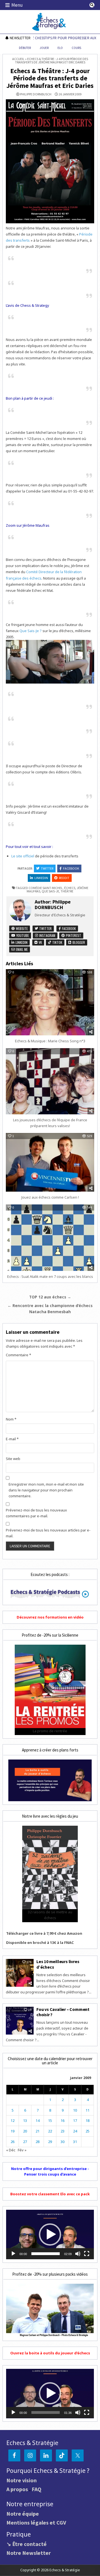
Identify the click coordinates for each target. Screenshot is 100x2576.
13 (25, 2120)
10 (75, 2110)
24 (75, 2131)
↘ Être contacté (27, 2544)
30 (62, 2142)
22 (50, 2131)
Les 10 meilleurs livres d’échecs (58, 1964)
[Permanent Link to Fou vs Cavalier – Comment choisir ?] (20, 2021)
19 (12, 2131)
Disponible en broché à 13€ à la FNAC (40, 1942)
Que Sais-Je (50, 891)
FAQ (37, 2489)
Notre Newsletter (29, 2553)
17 (75, 2120)
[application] (50, 2234)
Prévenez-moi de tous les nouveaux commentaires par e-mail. (36, 1513)
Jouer (44, 48)
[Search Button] (92, 5)
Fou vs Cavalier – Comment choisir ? (63, 2012)
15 (50, 2120)
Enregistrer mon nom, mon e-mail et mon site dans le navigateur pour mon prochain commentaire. (46, 1490)
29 (50, 2142)
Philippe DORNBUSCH (36, 94)
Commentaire (18, 1355)
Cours (76, 48)
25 (87, 2131)
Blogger (78, 942)
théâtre (67, 891)
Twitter (47, 868)
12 (12, 2120)
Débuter (25, 48)
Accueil (18, 59)
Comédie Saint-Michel (46, 888)
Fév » (22, 2150)
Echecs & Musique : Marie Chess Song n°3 (50, 1041)
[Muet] (78, 2254)
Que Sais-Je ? (31, 631)
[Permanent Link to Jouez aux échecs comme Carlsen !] (50, 1162)
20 (25, 2131)
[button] (50, 2234)
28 (37, 2142)
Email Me (21, 949)
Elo (60, 48)
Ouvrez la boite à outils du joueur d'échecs (50, 2353)
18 (87, 2120)
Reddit (64, 878)
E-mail (12, 1439)
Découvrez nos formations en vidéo (50, 1617)
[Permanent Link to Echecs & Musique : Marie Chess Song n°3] (50, 1002)
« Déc (11, 2150)
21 (37, 2131)
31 (75, 2142)
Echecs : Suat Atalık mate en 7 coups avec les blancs (50, 1276)
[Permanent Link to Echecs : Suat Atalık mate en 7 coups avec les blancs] (50, 1238)
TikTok (57, 942)
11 (87, 2110)
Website (21, 928)
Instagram (47, 935)
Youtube (22, 935)
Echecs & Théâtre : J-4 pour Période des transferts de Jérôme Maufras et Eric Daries (50, 78)
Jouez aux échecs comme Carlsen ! (50, 1197)
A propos (17, 2489)
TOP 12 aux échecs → (50, 1297)
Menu (17, 5)
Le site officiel (23, 856)
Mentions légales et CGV (36, 2522)
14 (37, 2120)
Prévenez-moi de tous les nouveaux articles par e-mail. (48, 1533)
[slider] (46, 2254)
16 (62, 2120)
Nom (11, 1419)
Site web (13, 1459)
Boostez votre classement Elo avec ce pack (50, 2194)
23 (62, 2131)
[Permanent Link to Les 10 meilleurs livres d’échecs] (20, 1973)
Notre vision (22, 2480)
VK (40, 942)
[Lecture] (13, 2254)
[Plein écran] (87, 2254)
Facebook (71, 868)
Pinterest (73, 935)
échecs (70, 888)
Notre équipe (23, 2514)
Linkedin (41, 878)
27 (25, 2142)
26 (12, 2142)
